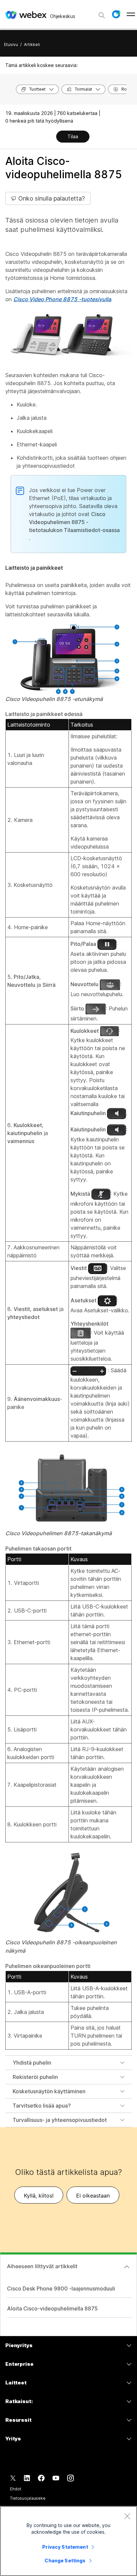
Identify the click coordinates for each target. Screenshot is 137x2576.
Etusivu (11, 44)
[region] (68, 2541)
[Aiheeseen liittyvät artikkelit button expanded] (127, 2267)
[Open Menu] (131, 14)
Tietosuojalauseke (28, 2498)
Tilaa (73, 136)
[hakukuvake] (102, 15)
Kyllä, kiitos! (39, 2196)
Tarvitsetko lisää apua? (42, 2106)
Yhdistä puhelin (32, 2063)
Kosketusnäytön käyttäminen (49, 2091)
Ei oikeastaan (93, 2196)
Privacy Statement (65, 2547)
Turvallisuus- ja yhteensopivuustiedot (60, 2120)
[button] (116, 14)
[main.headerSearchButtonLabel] (102, 13)
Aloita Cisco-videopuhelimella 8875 (52, 2308)
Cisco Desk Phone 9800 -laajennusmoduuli (61, 2288)
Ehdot (15, 2489)
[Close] (127, 2516)
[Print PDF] (51, 137)
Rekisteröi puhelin (35, 2077)
